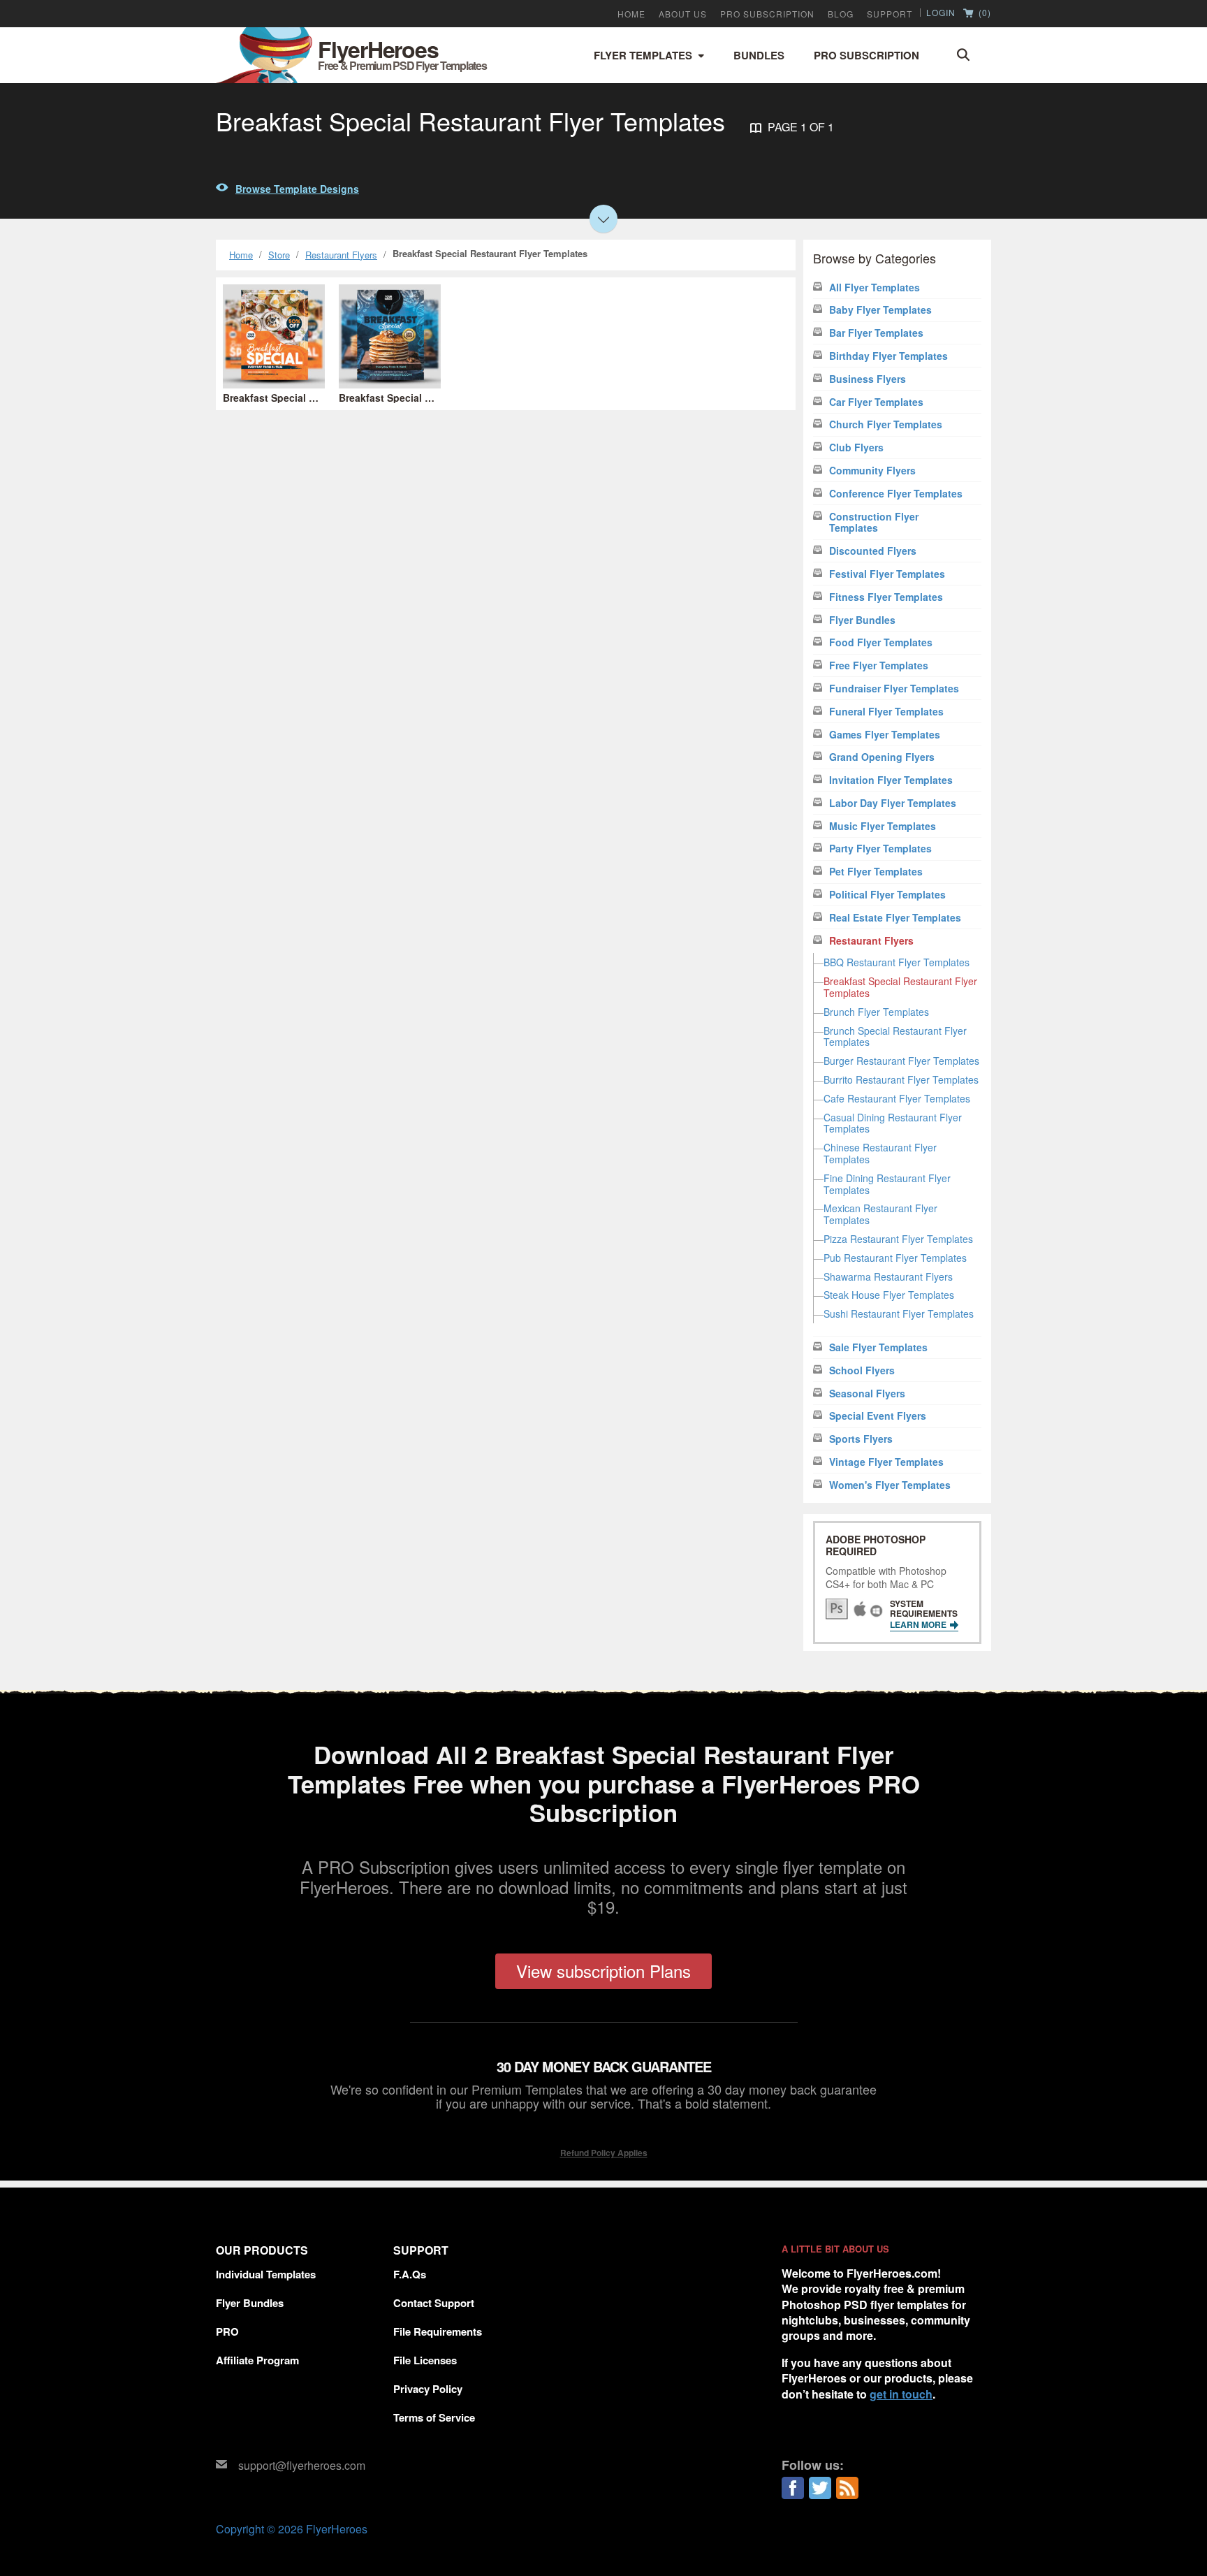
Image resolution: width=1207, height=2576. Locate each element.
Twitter (820, 2488)
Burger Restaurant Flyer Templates (901, 1061)
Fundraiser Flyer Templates (894, 689)
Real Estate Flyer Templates (895, 918)
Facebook (793, 2488)
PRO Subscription (767, 14)
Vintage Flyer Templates (886, 1462)
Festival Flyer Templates (887, 574)
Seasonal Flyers (867, 1393)
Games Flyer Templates (885, 735)
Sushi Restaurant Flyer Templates (899, 1314)
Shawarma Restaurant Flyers (888, 1276)
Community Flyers (872, 471)
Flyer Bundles (862, 620)
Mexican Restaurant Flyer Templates (880, 1214)
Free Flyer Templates (879, 665)
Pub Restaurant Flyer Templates (895, 1258)
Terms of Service (434, 2417)
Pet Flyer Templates (876, 872)
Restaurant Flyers (341, 255)
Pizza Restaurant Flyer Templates (898, 1239)
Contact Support (434, 2303)
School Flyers (862, 1370)
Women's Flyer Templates (890, 1485)
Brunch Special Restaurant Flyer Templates (895, 1036)
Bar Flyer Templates (876, 333)
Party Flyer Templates (880, 849)
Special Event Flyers (878, 1416)
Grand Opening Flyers (882, 757)
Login (941, 13)
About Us (683, 14)
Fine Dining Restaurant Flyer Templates (887, 1184)
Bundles (759, 55)
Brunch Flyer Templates (876, 1012)
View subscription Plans (603, 1971)
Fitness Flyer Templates (886, 597)
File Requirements (438, 2331)
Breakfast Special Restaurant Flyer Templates (900, 987)
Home (631, 14)
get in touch (901, 2394)
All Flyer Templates (875, 288)
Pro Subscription (866, 55)
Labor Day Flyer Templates (893, 803)
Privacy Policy (428, 2389)
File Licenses (425, 2360)
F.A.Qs (410, 2274)
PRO (227, 2331)
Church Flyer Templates (886, 424)
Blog (841, 14)
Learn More (919, 1624)
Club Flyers (856, 447)
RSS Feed (847, 2488)
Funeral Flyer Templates (886, 712)
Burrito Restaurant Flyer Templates (901, 1079)
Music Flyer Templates (883, 826)
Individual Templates (266, 2274)
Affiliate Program (257, 2360)
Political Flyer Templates (887, 895)
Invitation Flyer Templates (891, 780)
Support (890, 14)
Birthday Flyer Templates (888, 356)
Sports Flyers (861, 1439)
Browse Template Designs (297, 189)
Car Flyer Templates (876, 402)
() (983, 13)
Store (279, 255)
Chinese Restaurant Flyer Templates (880, 1153)
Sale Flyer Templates (878, 1347)
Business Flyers (868, 379)
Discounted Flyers (873, 551)
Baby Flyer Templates (880, 310)
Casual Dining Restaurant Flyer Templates (893, 1123)
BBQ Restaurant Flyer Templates (897, 962)
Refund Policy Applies (604, 2153)
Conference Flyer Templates (896, 494)
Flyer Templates (643, 55)
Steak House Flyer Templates (889, 1295)
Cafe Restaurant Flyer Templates (897, 1098)
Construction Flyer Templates (874, 523)
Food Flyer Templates (881, 642)
